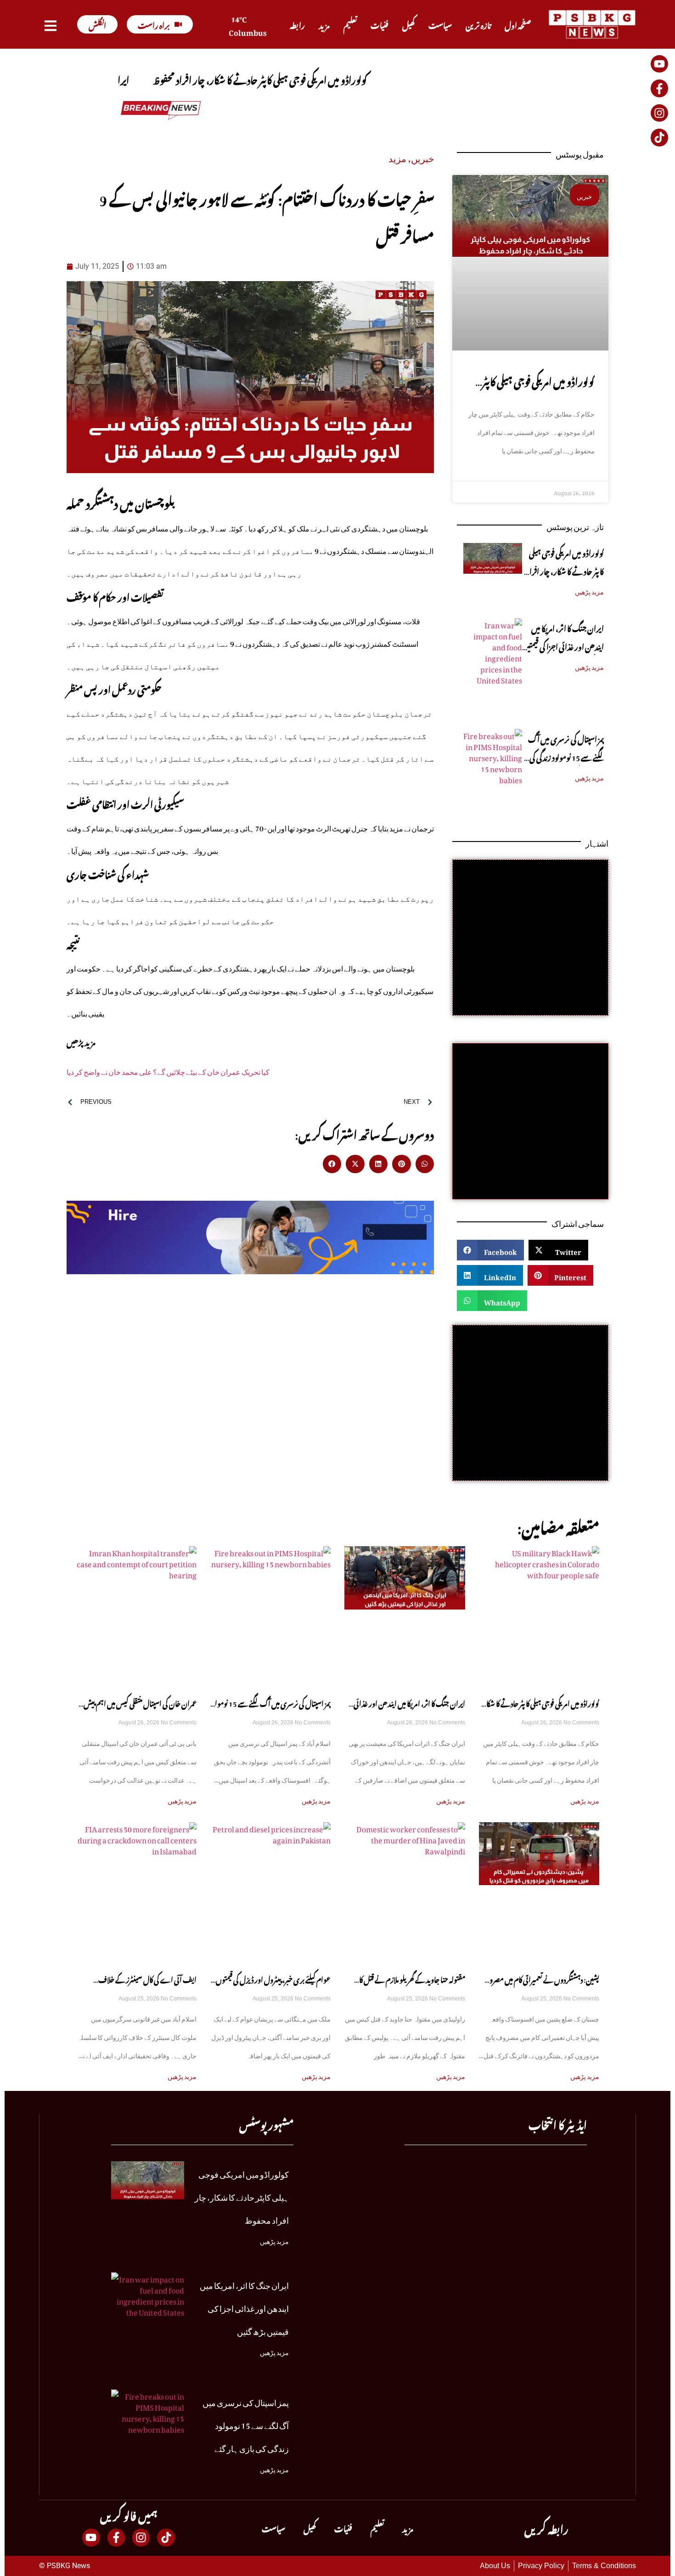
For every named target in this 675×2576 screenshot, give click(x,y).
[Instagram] (659, 113)
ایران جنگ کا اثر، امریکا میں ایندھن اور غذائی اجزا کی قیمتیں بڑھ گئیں (563, 646)
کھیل (408, 24)
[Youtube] (659, 64)
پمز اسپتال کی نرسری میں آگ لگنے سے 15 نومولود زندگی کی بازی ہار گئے (566, 757)
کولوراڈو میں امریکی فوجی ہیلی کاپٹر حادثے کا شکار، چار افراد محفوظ (538, 392)
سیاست (440, 24)
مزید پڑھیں (589, 590)
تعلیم (350, 24)
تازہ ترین (478, 24)
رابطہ (297, 24)
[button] (332, 1164)
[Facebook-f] (659, 88)
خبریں (422, 156)
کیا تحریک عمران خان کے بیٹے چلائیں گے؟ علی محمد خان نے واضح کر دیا (168, 1070)
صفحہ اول (518, 24)
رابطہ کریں (546, 2528)
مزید (324, 24)
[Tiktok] (659, 137)
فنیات (380, 24)
